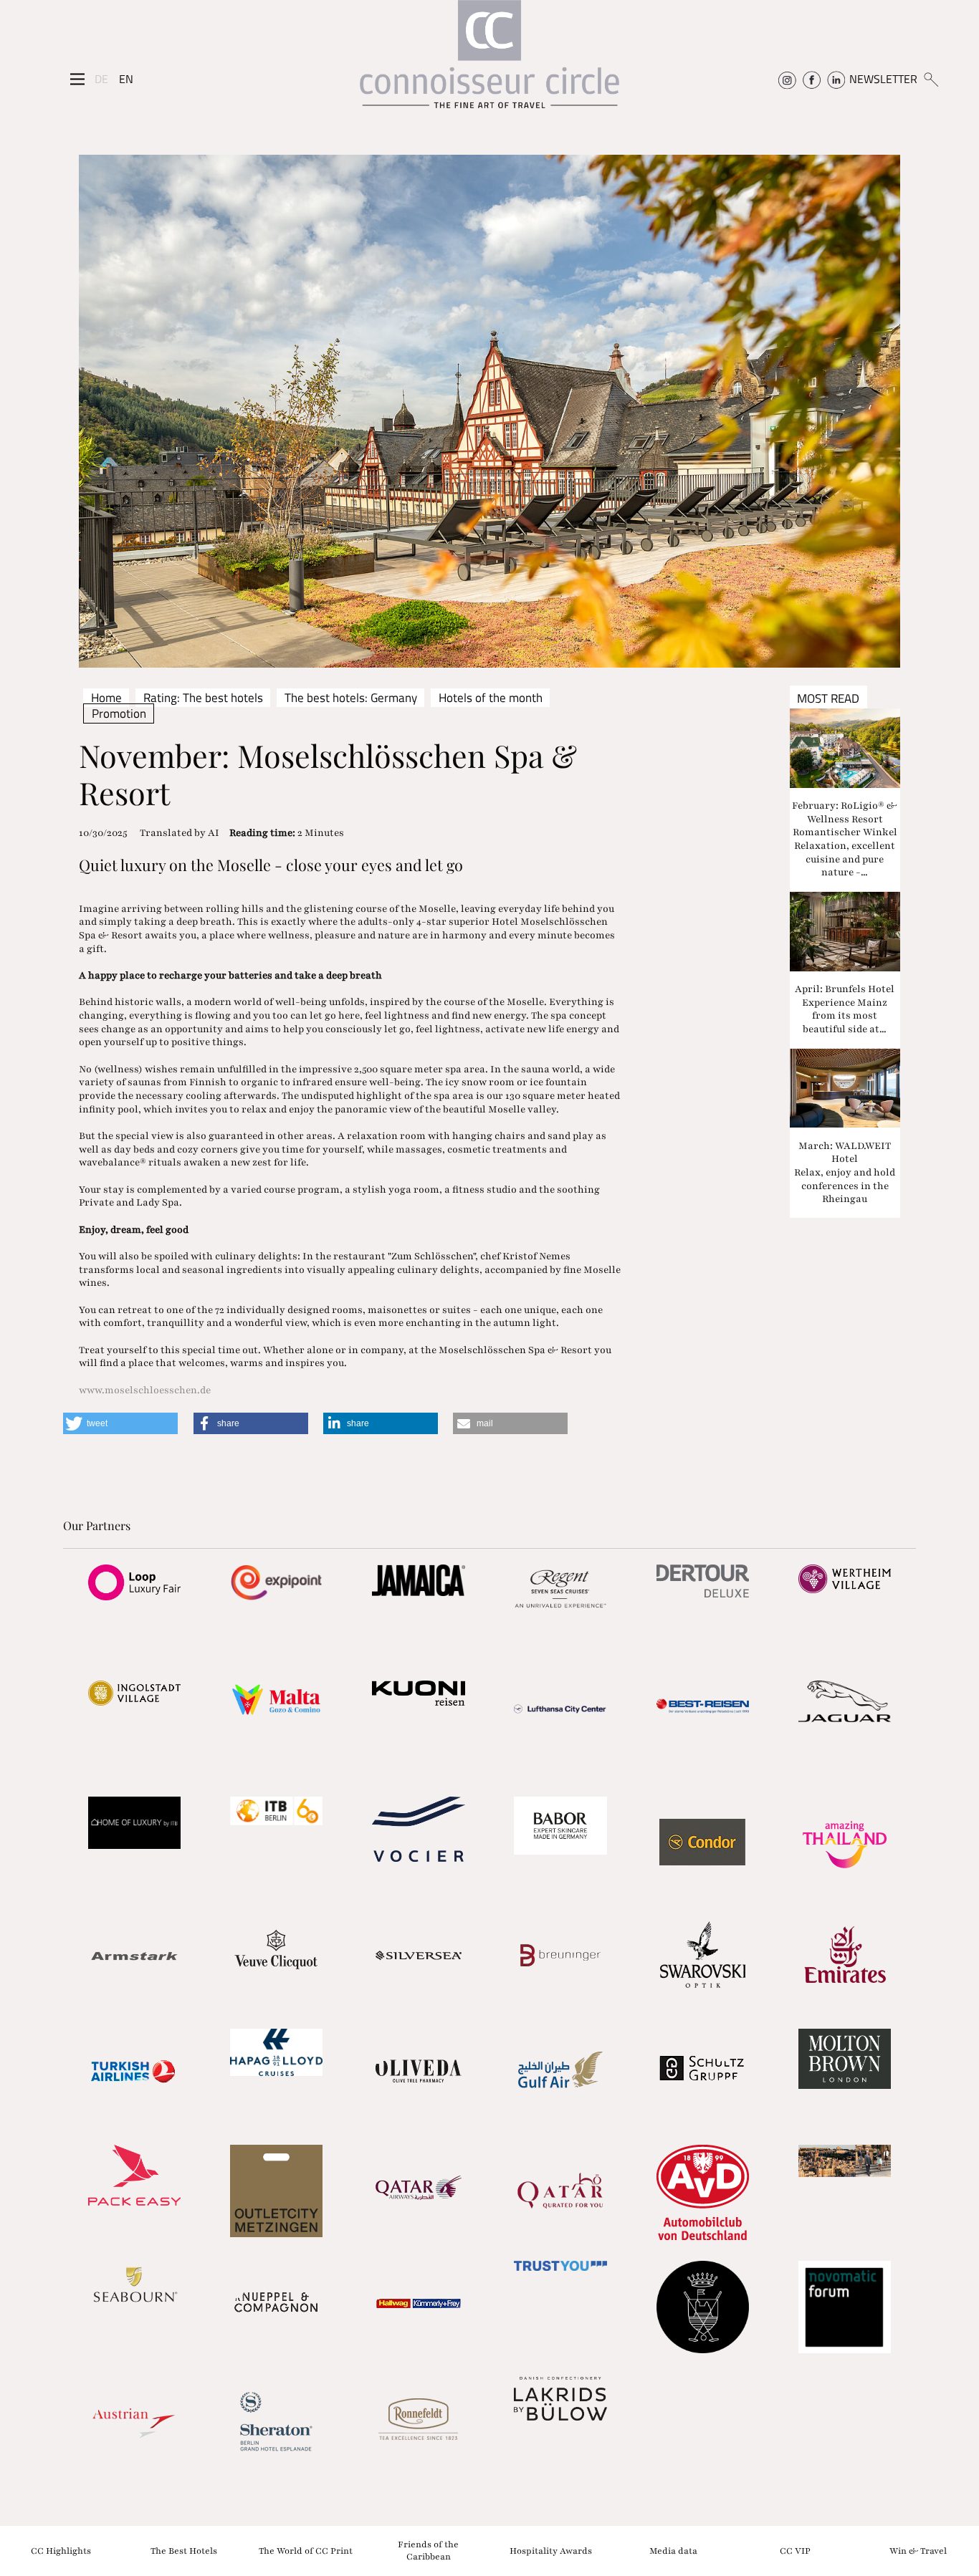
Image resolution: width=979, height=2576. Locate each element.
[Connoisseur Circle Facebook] (812, 79)
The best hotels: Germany (351, 698)
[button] (120, 1423)
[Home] (489, 61)
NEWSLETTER (883, 79)
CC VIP (795, 2550)
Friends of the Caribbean (428, 2551)
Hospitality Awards (551, 2550)
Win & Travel (918, 2550)
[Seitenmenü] (77, 80)
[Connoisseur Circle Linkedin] (836, 79)
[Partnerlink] (134, 1582)
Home (106, 698)
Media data (673, 2550)
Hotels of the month (491, 698)
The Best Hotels (184, 2550)
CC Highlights (61, 2550)
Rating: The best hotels (203, 698)
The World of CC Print (306, 2550)
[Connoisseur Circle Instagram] (787, 79)
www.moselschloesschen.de (145, 1390)
